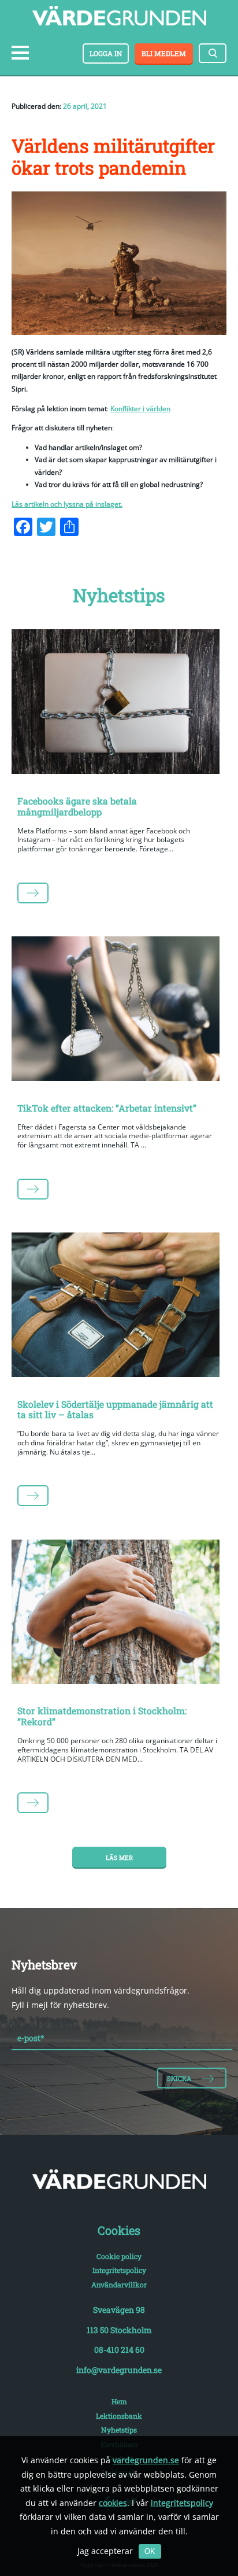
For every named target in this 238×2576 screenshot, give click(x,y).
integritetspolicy (182, 2503)
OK (150, 2551)
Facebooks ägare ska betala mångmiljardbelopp (77, 806)
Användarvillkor (119, 2285)
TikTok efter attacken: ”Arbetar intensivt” (107, 1108)
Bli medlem (164, 53)
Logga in (106, 53)
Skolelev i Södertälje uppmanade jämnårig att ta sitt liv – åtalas (115, 1409)
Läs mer (119, 1858)
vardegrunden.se (146, 2460)
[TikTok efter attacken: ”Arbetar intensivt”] (119, 1011)
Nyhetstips (119, 2430)
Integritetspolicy (119, 2270)
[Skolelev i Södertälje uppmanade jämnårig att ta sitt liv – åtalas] (119, 1307)
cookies (113, 2503)
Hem (119, 2401)
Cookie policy (119, 2256)
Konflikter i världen (140, 409)
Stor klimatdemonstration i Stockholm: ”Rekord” (102, 1716)
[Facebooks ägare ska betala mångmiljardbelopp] (119, 704)
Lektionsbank (119, 2416)
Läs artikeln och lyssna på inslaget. (67, 504)
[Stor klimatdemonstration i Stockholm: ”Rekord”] (119, 1614)
